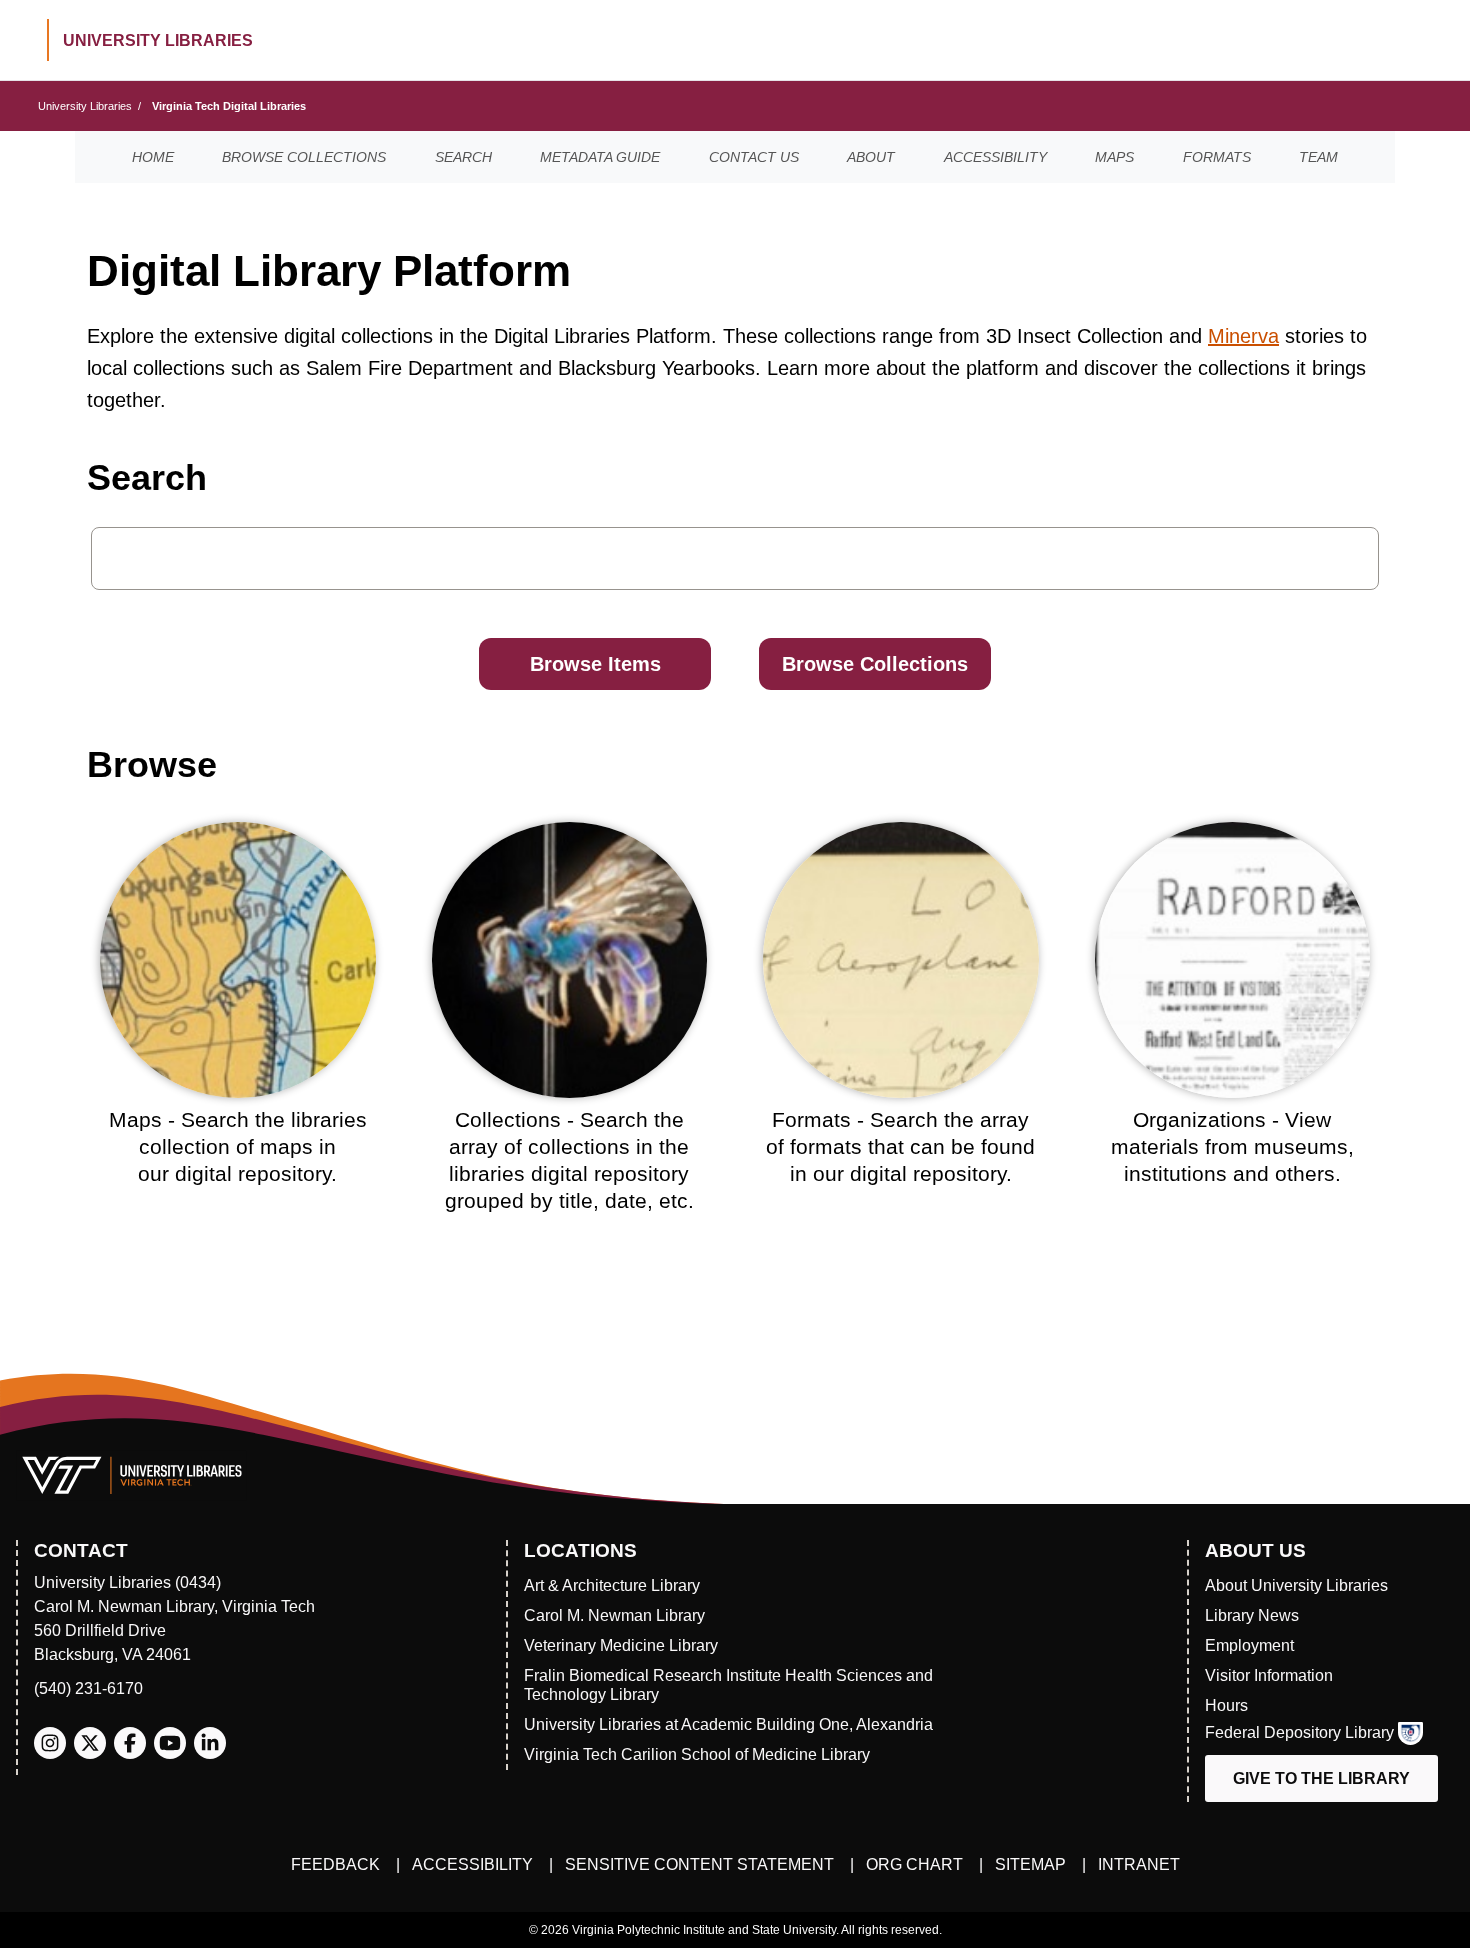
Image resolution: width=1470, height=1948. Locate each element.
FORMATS (1217, 157)
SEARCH (463, 157)
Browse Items (595, 664)
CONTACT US (754, 157)
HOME (153, 157)
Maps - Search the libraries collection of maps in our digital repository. (238, 1147)
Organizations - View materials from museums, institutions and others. (1232, 1147)
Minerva (1243, 336)
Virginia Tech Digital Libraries (229, 106)
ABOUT (871, 157)
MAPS (1114, 157)
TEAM (1318, 157)
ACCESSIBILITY (995, 157)
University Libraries (85, 106)
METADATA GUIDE (600, 157)
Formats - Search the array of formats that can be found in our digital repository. (900, 1147)
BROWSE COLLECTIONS (304, 157)
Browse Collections (875, 664)
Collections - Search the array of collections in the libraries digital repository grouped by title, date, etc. (569, 1160)
